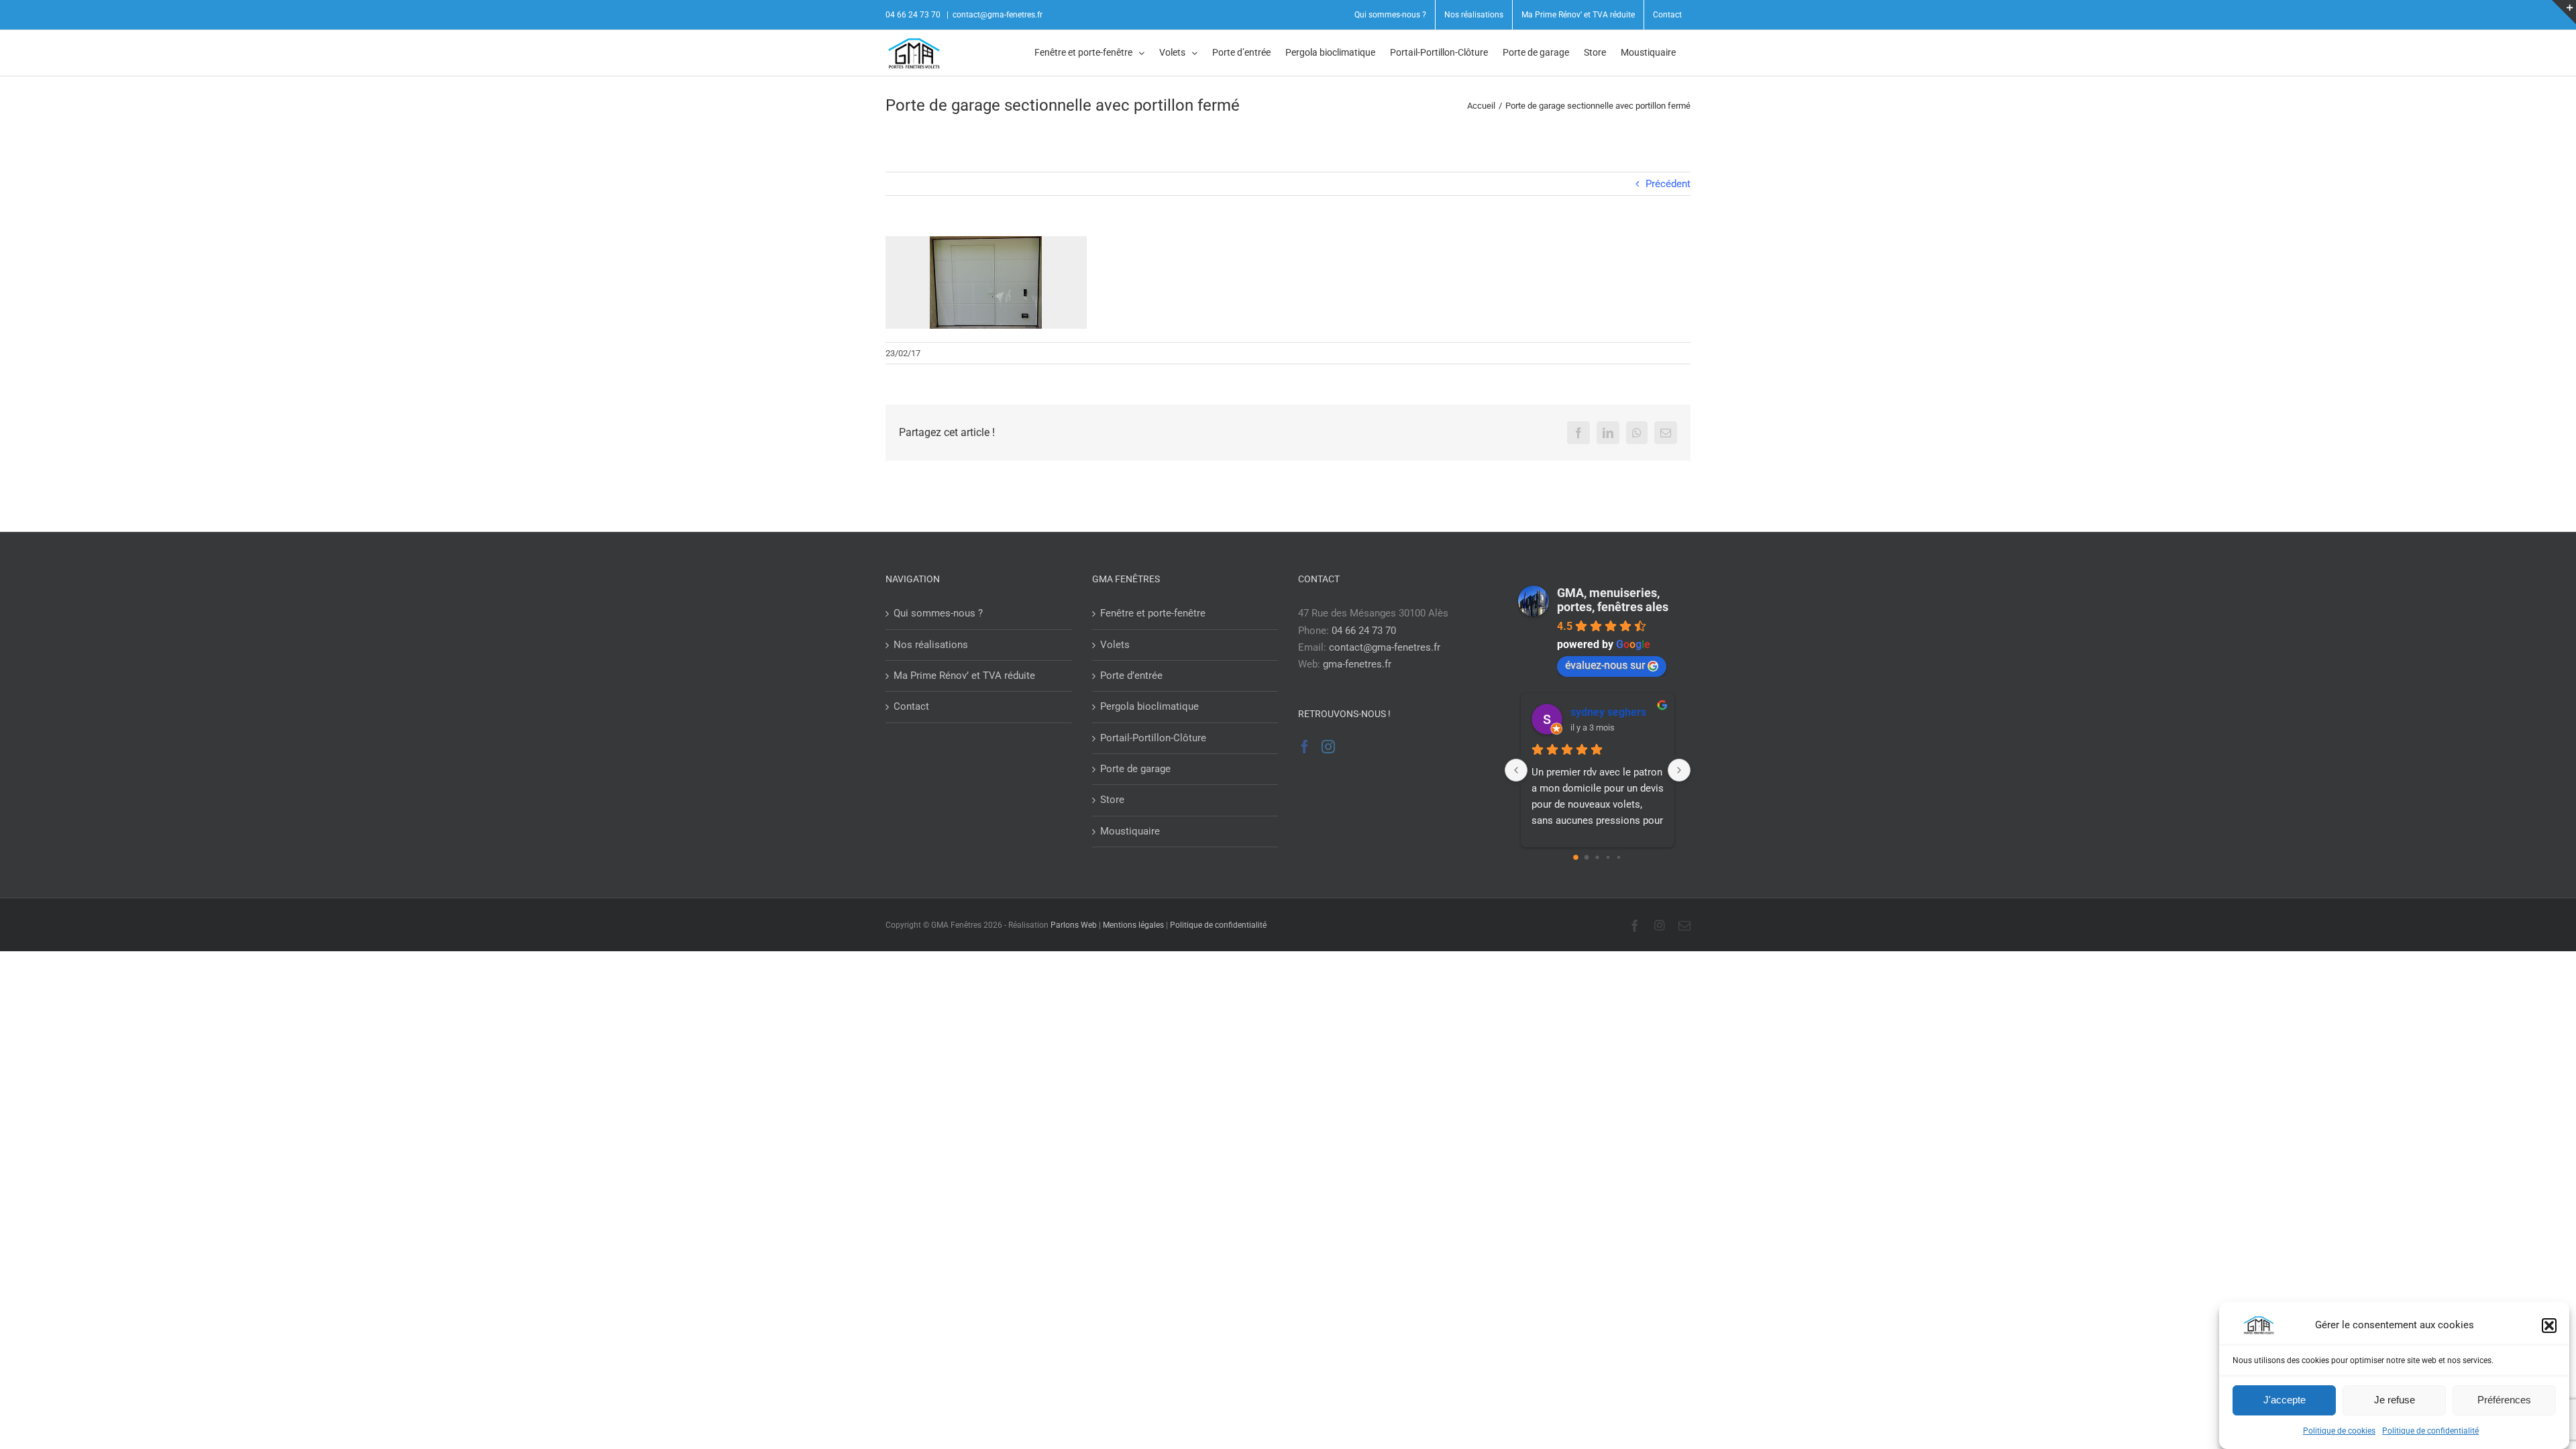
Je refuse (2395, 1400)
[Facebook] (1305, 747)
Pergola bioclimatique (1149, 706)
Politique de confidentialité (2430, 1431)
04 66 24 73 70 (1364, 631)
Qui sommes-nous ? (938, 613)
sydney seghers (1608, 712)
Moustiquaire (1130, 831)
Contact (911, 706)
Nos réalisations (931, 645)
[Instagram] (1328, 747)
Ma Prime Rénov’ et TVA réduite (964, 676)
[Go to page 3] (1608, 858)
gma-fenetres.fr (1357, 664)
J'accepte (2285, 1400)
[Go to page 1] (1587, 858)
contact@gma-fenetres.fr (998, 15)
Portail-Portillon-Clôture (1153, 738)
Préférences (2504, 1400)
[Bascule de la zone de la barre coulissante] (2564, 12)
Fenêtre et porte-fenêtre (1153, 613)
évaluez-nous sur (1605, 665)
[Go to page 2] (1598, 858)
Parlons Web (1074, 925)
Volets (1115, 645)
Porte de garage (1135, 769)
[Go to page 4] (1619, 857)
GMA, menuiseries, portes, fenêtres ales (1613, 600)
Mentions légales (1133, 925)
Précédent (1668, 184)
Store (1112, 800)
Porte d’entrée (1131, 676)
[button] (2549, 1326)
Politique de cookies (2339, 1431)
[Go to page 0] (1576, 858)
